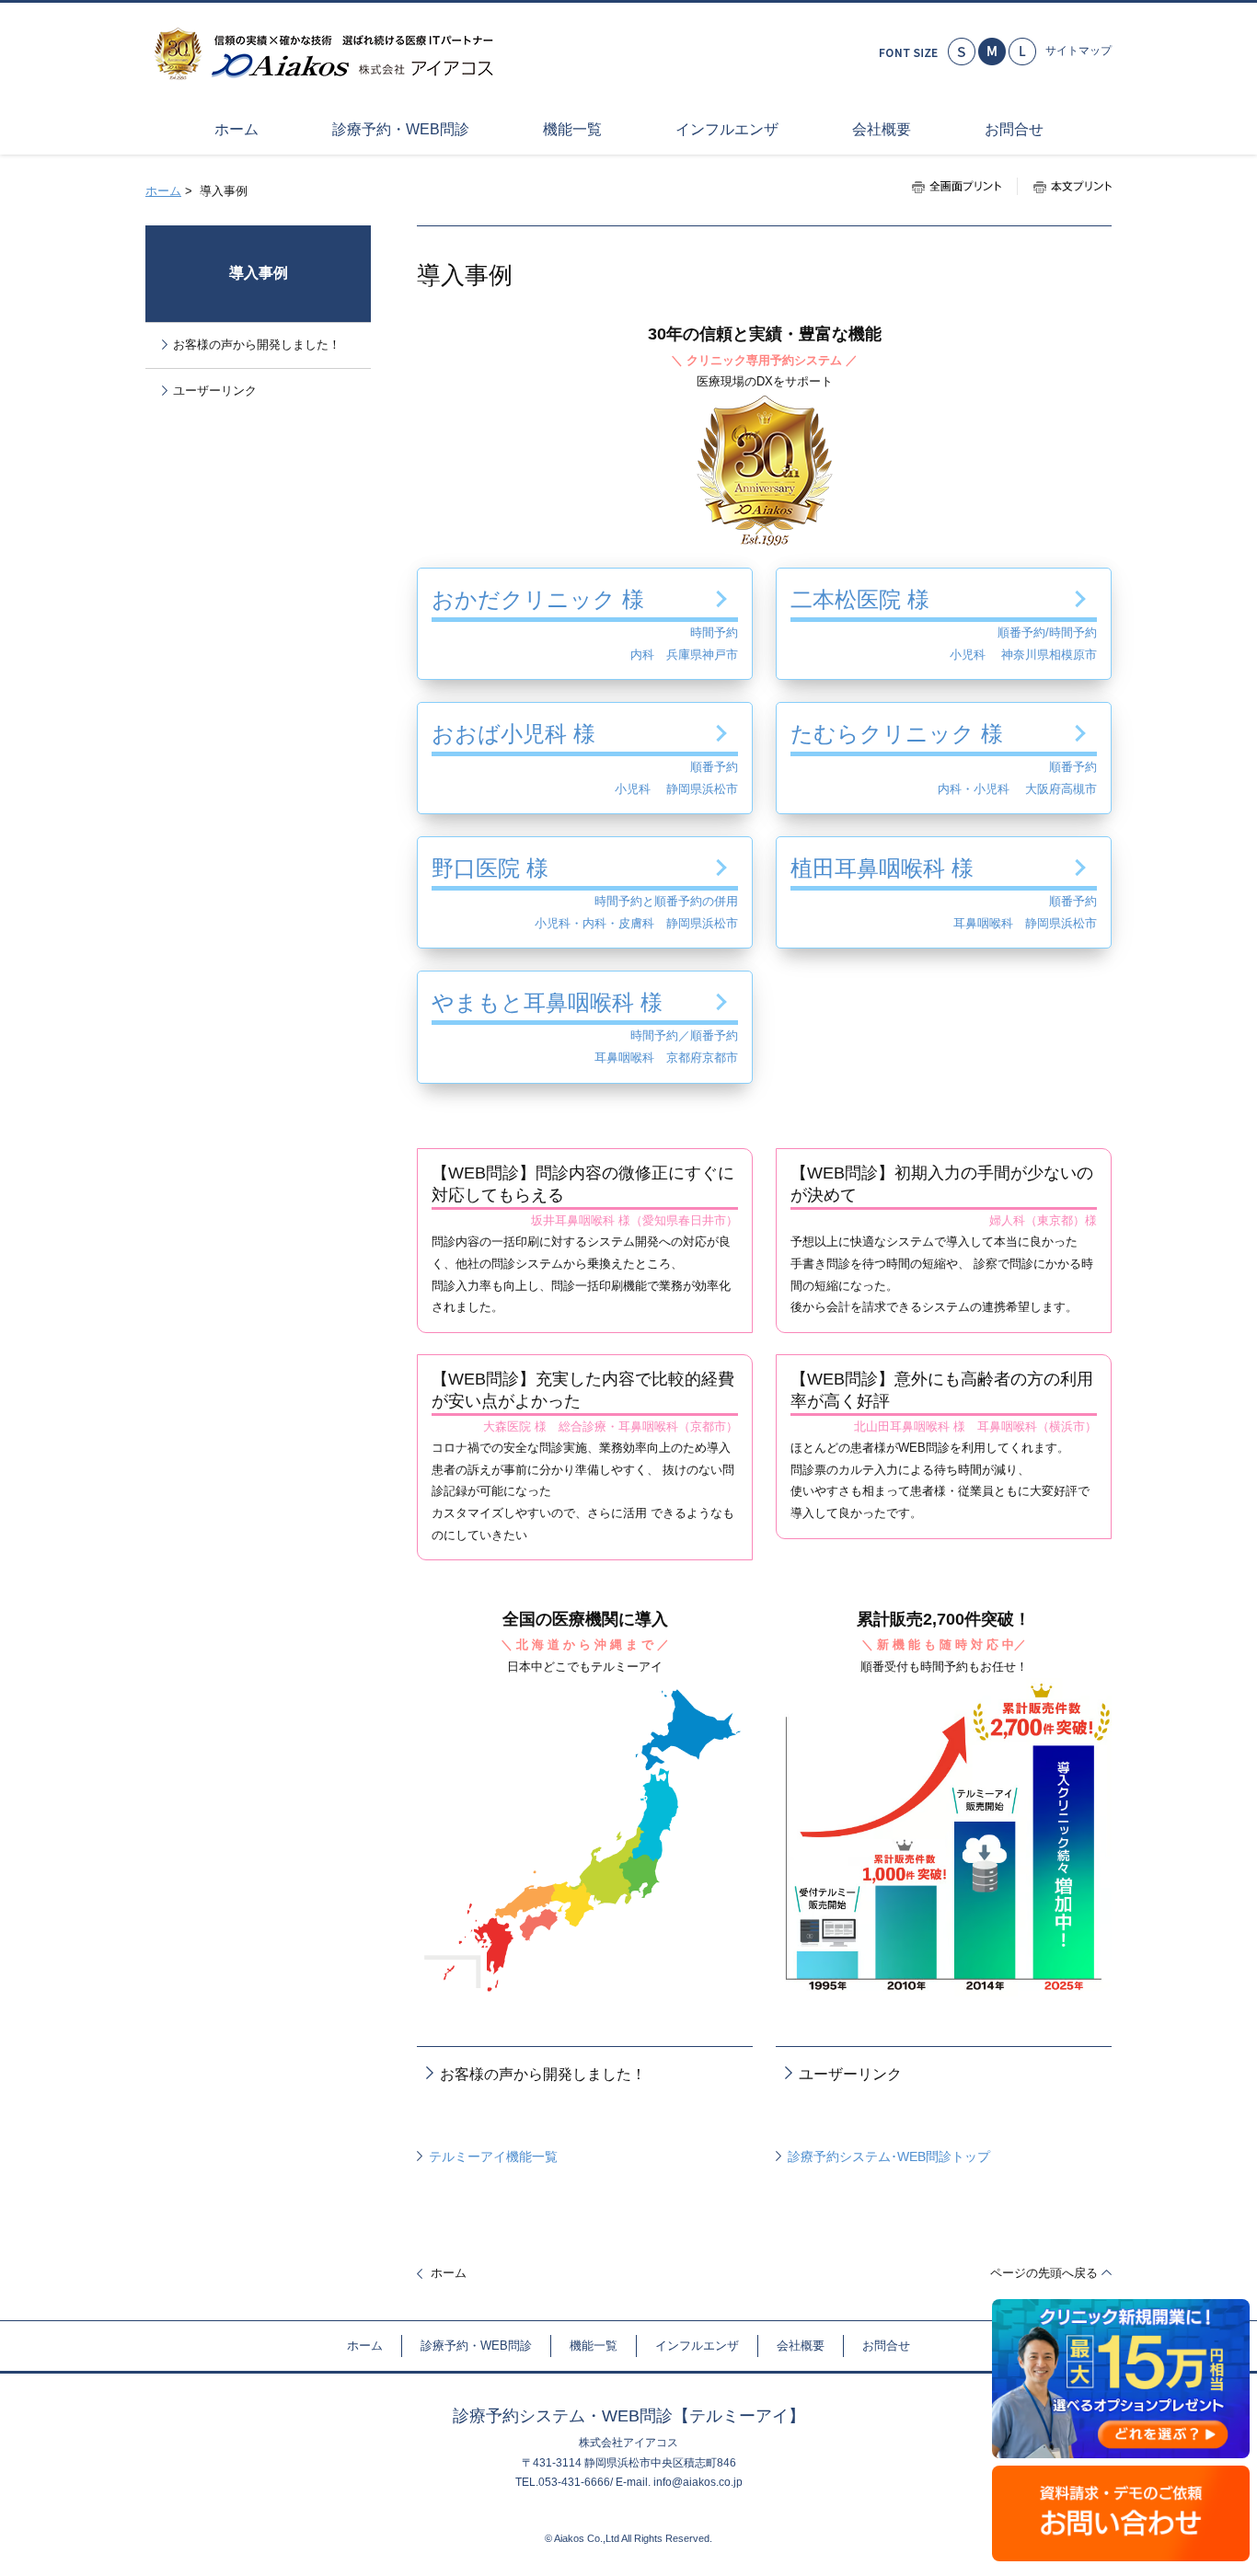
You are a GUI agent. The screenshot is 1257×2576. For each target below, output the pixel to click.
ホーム (163, 191)
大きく (1022, 52)
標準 (992, 52)
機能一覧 (594, 2346)
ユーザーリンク (850, 2074)
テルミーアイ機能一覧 (493, 2156)
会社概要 (801, 2346)
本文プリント (1064, 186)
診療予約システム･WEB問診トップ (889, 2156)
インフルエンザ (697, 2346)
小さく (962, 52)
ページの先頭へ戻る (1044, 2273)
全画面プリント (964, 186)
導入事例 (259, 273)
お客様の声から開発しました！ (543, 2074)
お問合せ (886, 2346)
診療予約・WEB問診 (476, 2346)
